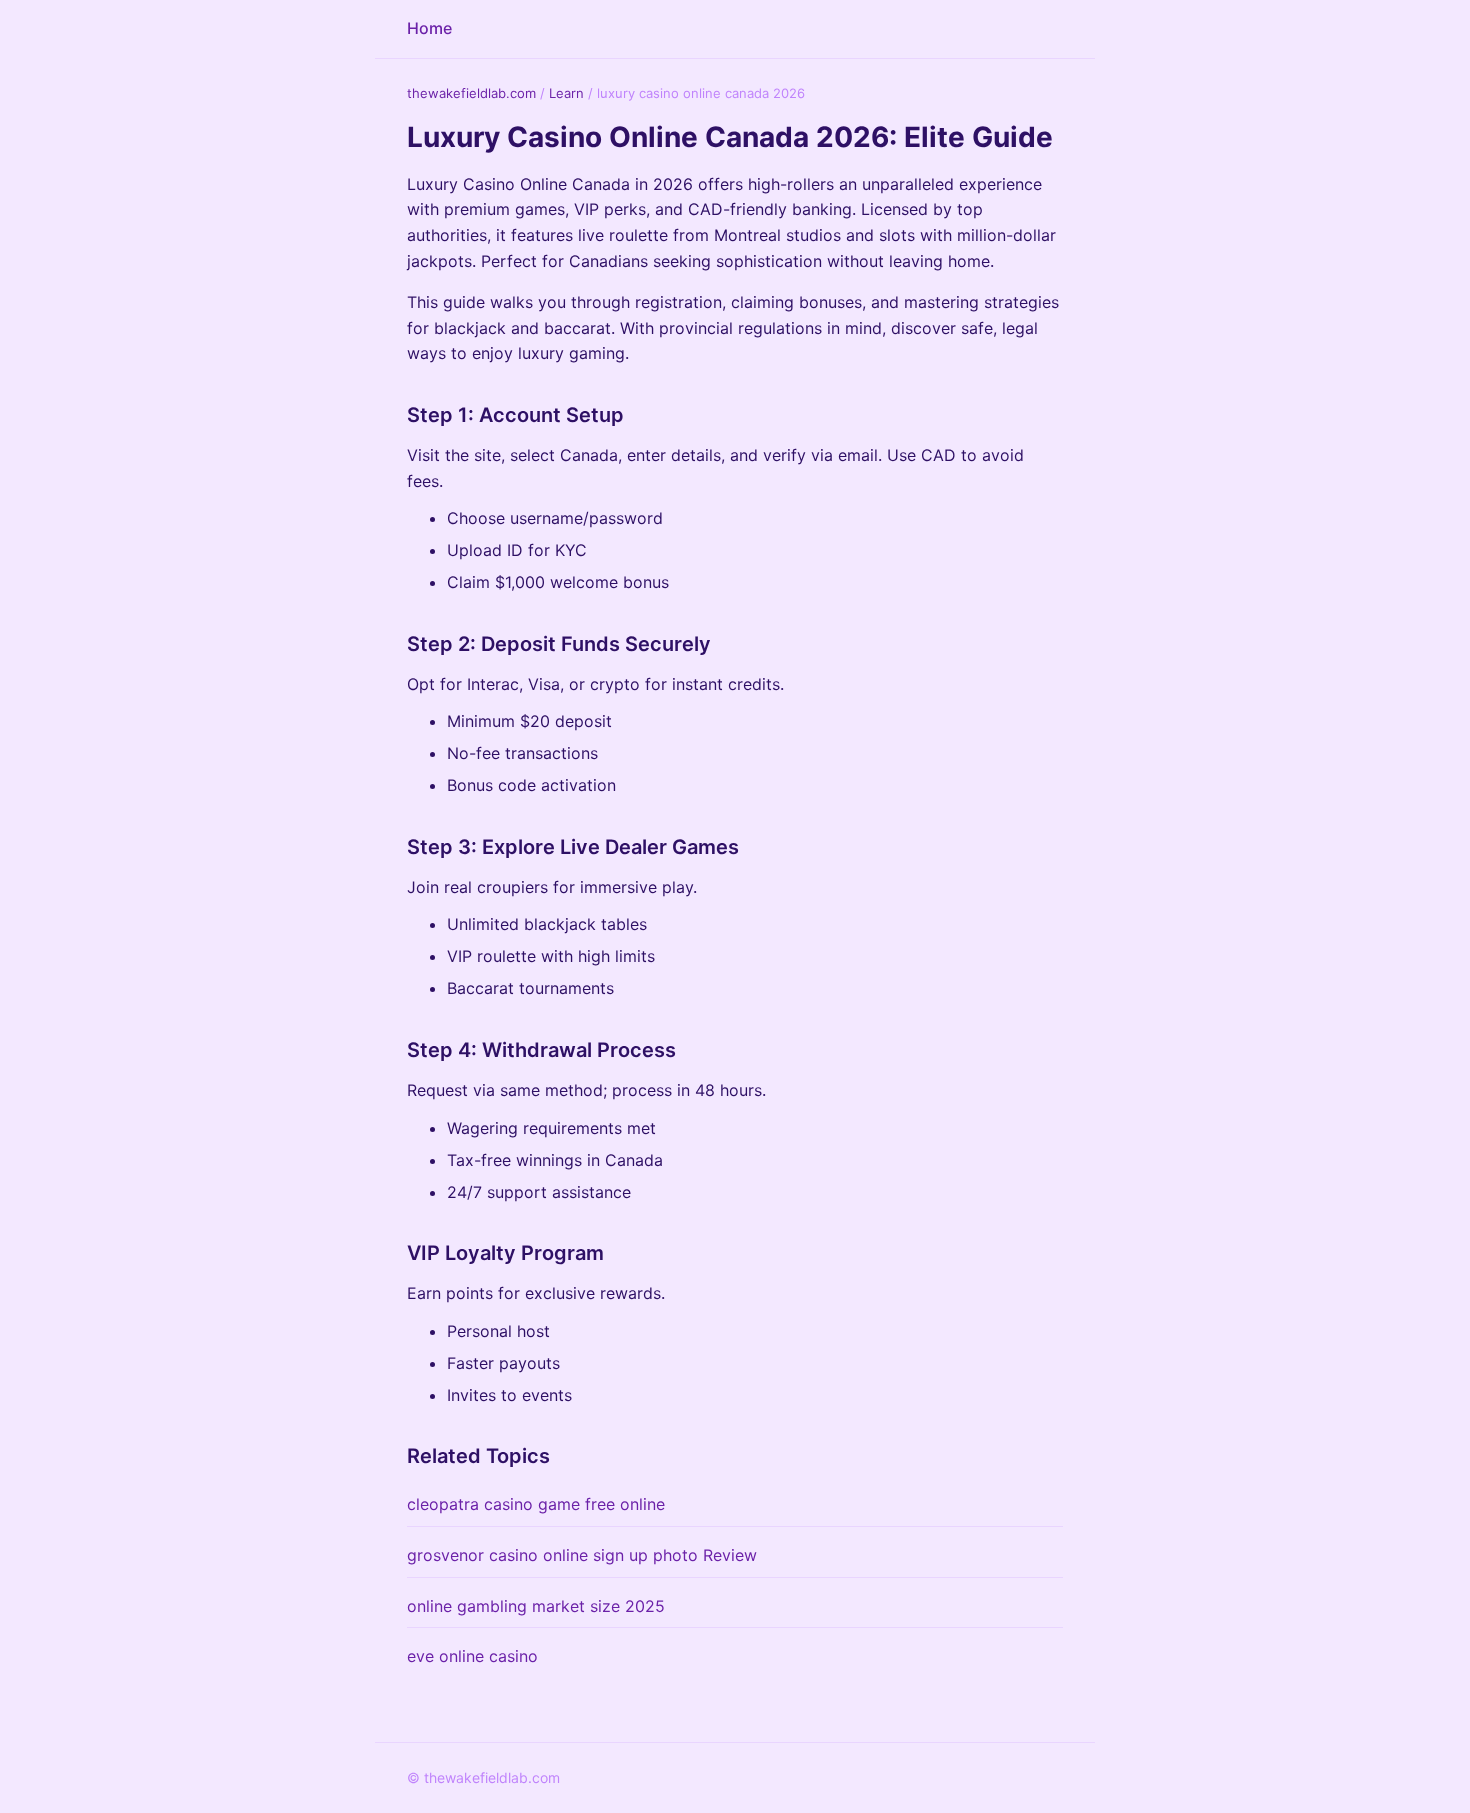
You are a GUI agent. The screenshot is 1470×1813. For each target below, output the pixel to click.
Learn (566, 93)
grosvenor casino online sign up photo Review (582, 1555)
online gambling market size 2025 (536, 1606)
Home (429, 28)
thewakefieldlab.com (471, 93)
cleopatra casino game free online (536, 1504)
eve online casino (472, 1656)
